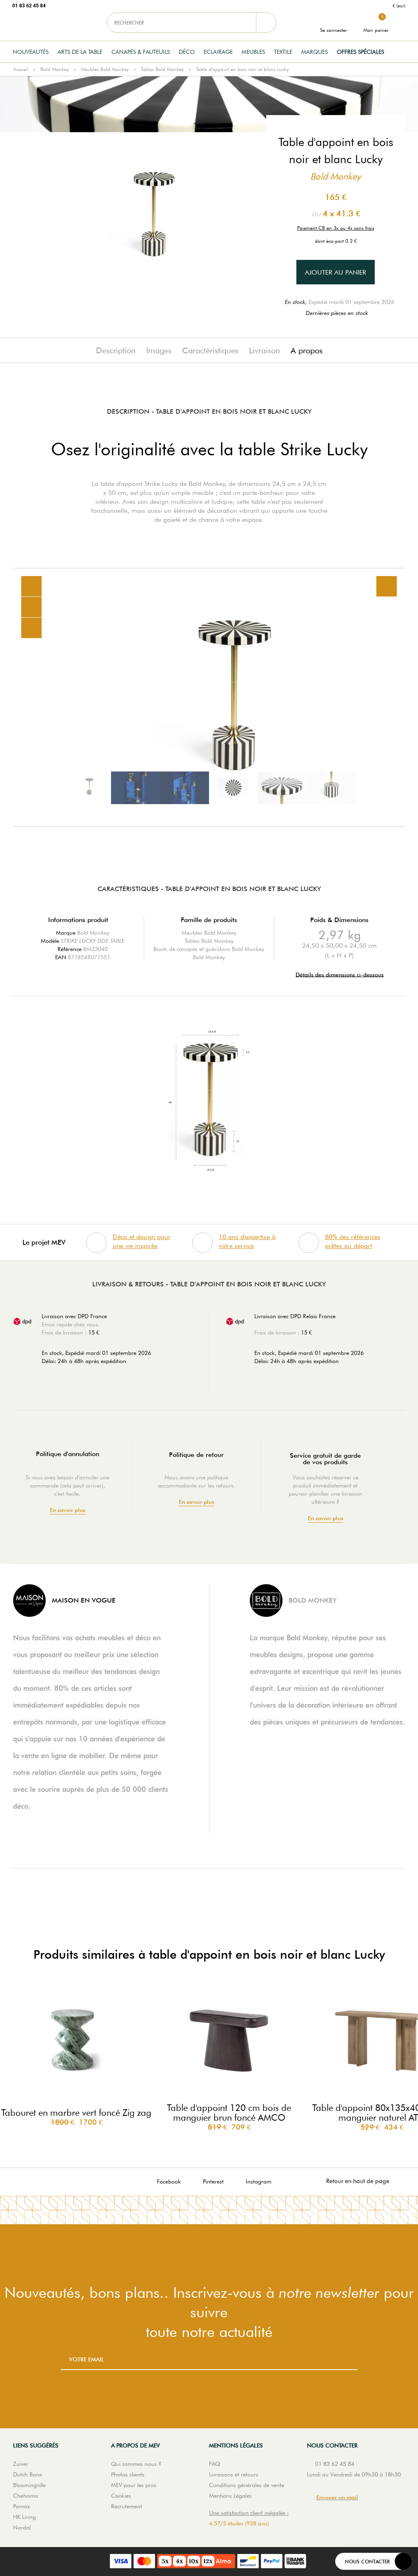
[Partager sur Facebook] (31, 607)
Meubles (253, 52)
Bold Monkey (54, 69)
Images (159, 350)
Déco (187, 52)
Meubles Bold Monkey (105, 69)
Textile (283, 52)
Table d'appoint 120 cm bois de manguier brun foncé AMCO (229, 2113)
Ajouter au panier (336, 272)
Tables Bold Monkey (162, 69)
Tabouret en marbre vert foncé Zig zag (76, 2113)
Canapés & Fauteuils (141, 52)
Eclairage (218, 52)
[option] (209, 697)
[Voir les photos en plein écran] (387, 586)
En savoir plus (68, 1510)
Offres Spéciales (360, 52)
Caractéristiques (210, 350)
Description (116, 350)
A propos (307, 350)
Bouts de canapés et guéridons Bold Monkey (209, 949)
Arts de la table (80, 52)
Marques (315, 52)
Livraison (265, 350)
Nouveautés (31, 52)
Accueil (21, 69)
